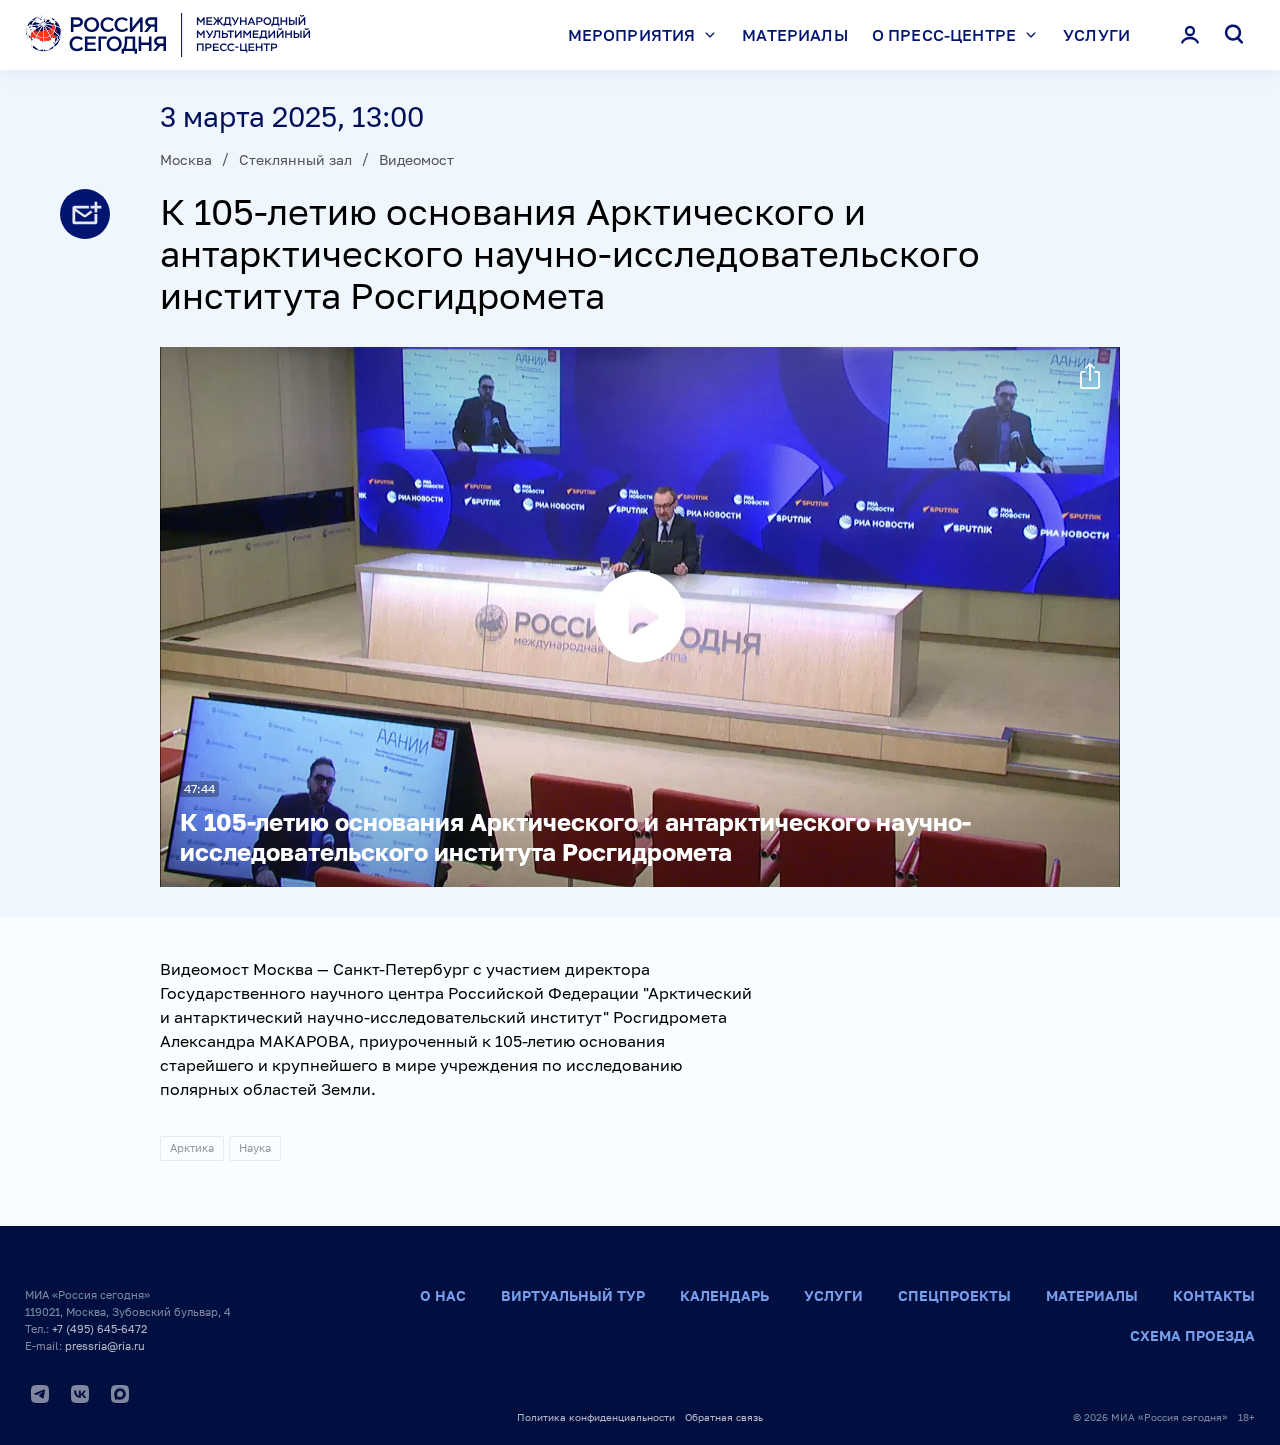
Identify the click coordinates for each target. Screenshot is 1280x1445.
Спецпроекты (954, 1295)
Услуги (1096, 35)
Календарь (724, 1295)
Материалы (794, 35)
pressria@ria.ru (105, 1345)
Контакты (1214, 1295)
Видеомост (416, 159)
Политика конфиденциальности (596, 1417)
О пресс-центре (944, 35)
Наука (255, 1147)
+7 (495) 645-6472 (99, 1328)
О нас (443, 1295)
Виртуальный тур (573, 1295)
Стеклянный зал (295, 159)
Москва (186, 159)
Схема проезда (1192, 1335)
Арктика (192, 1147)
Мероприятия (632, 35)
